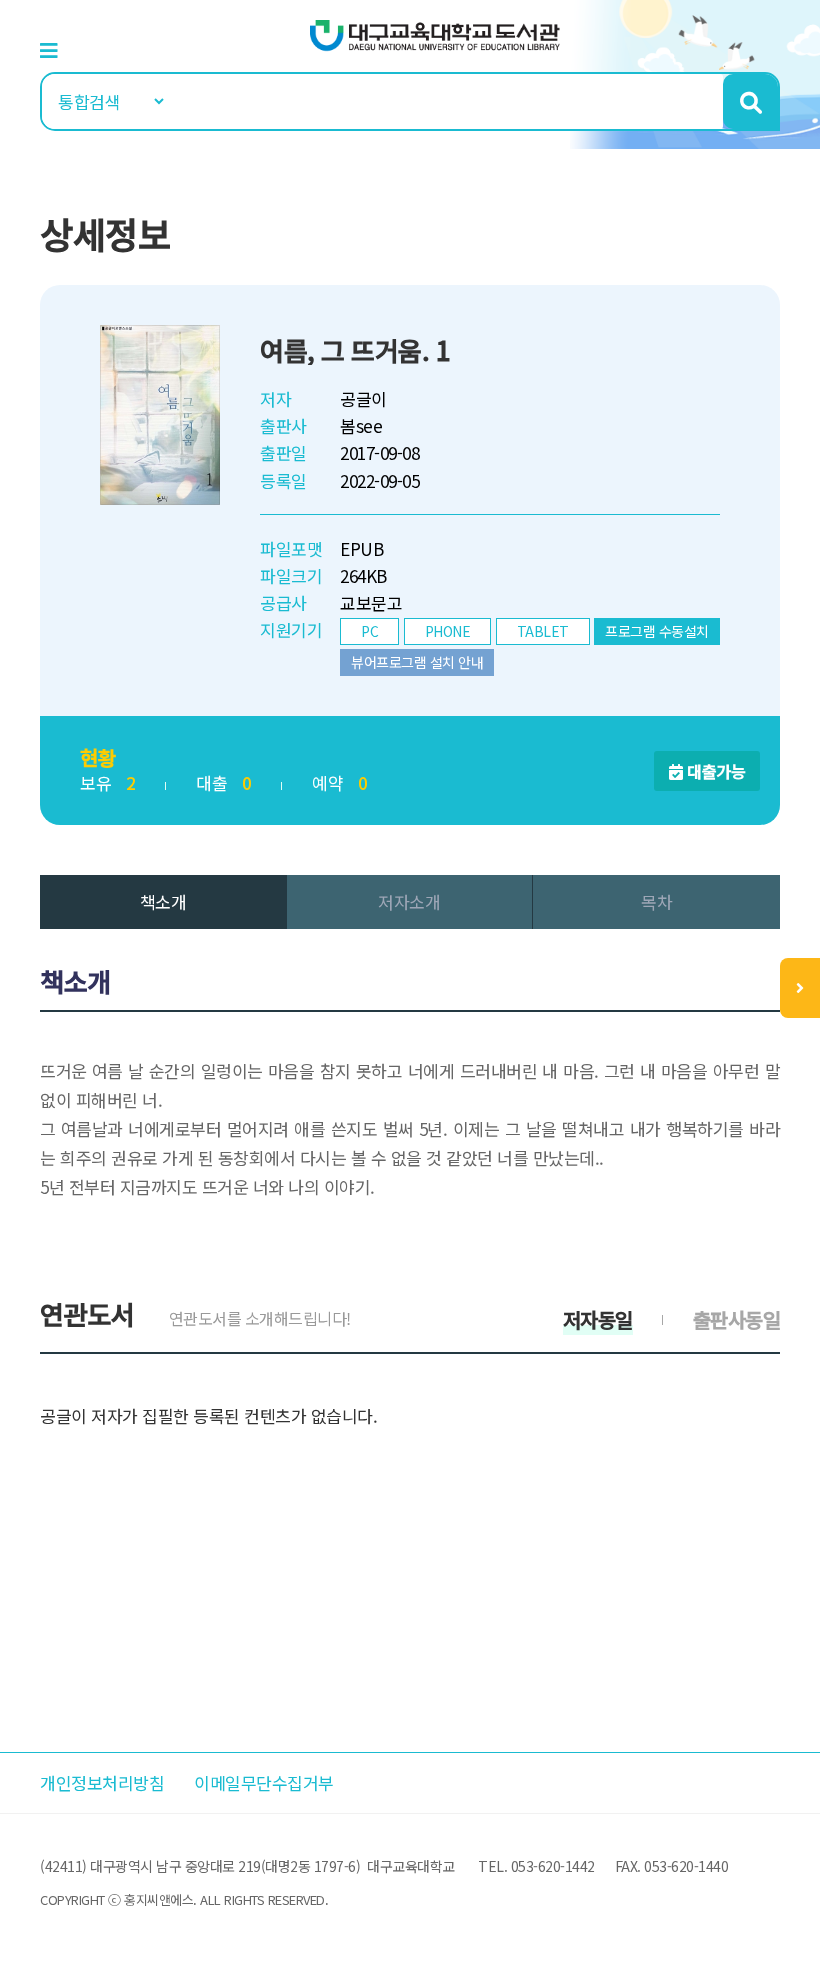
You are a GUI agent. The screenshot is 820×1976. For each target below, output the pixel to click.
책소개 (163, 901)
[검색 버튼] (750, 101)
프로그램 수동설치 (657, 631)
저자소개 (409, 901)
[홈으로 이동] (435, 33)
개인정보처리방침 (102, 1782)
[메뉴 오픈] (800, 988)
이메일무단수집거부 (264, 1782)
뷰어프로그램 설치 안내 (417, 662)
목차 (656, 901)
